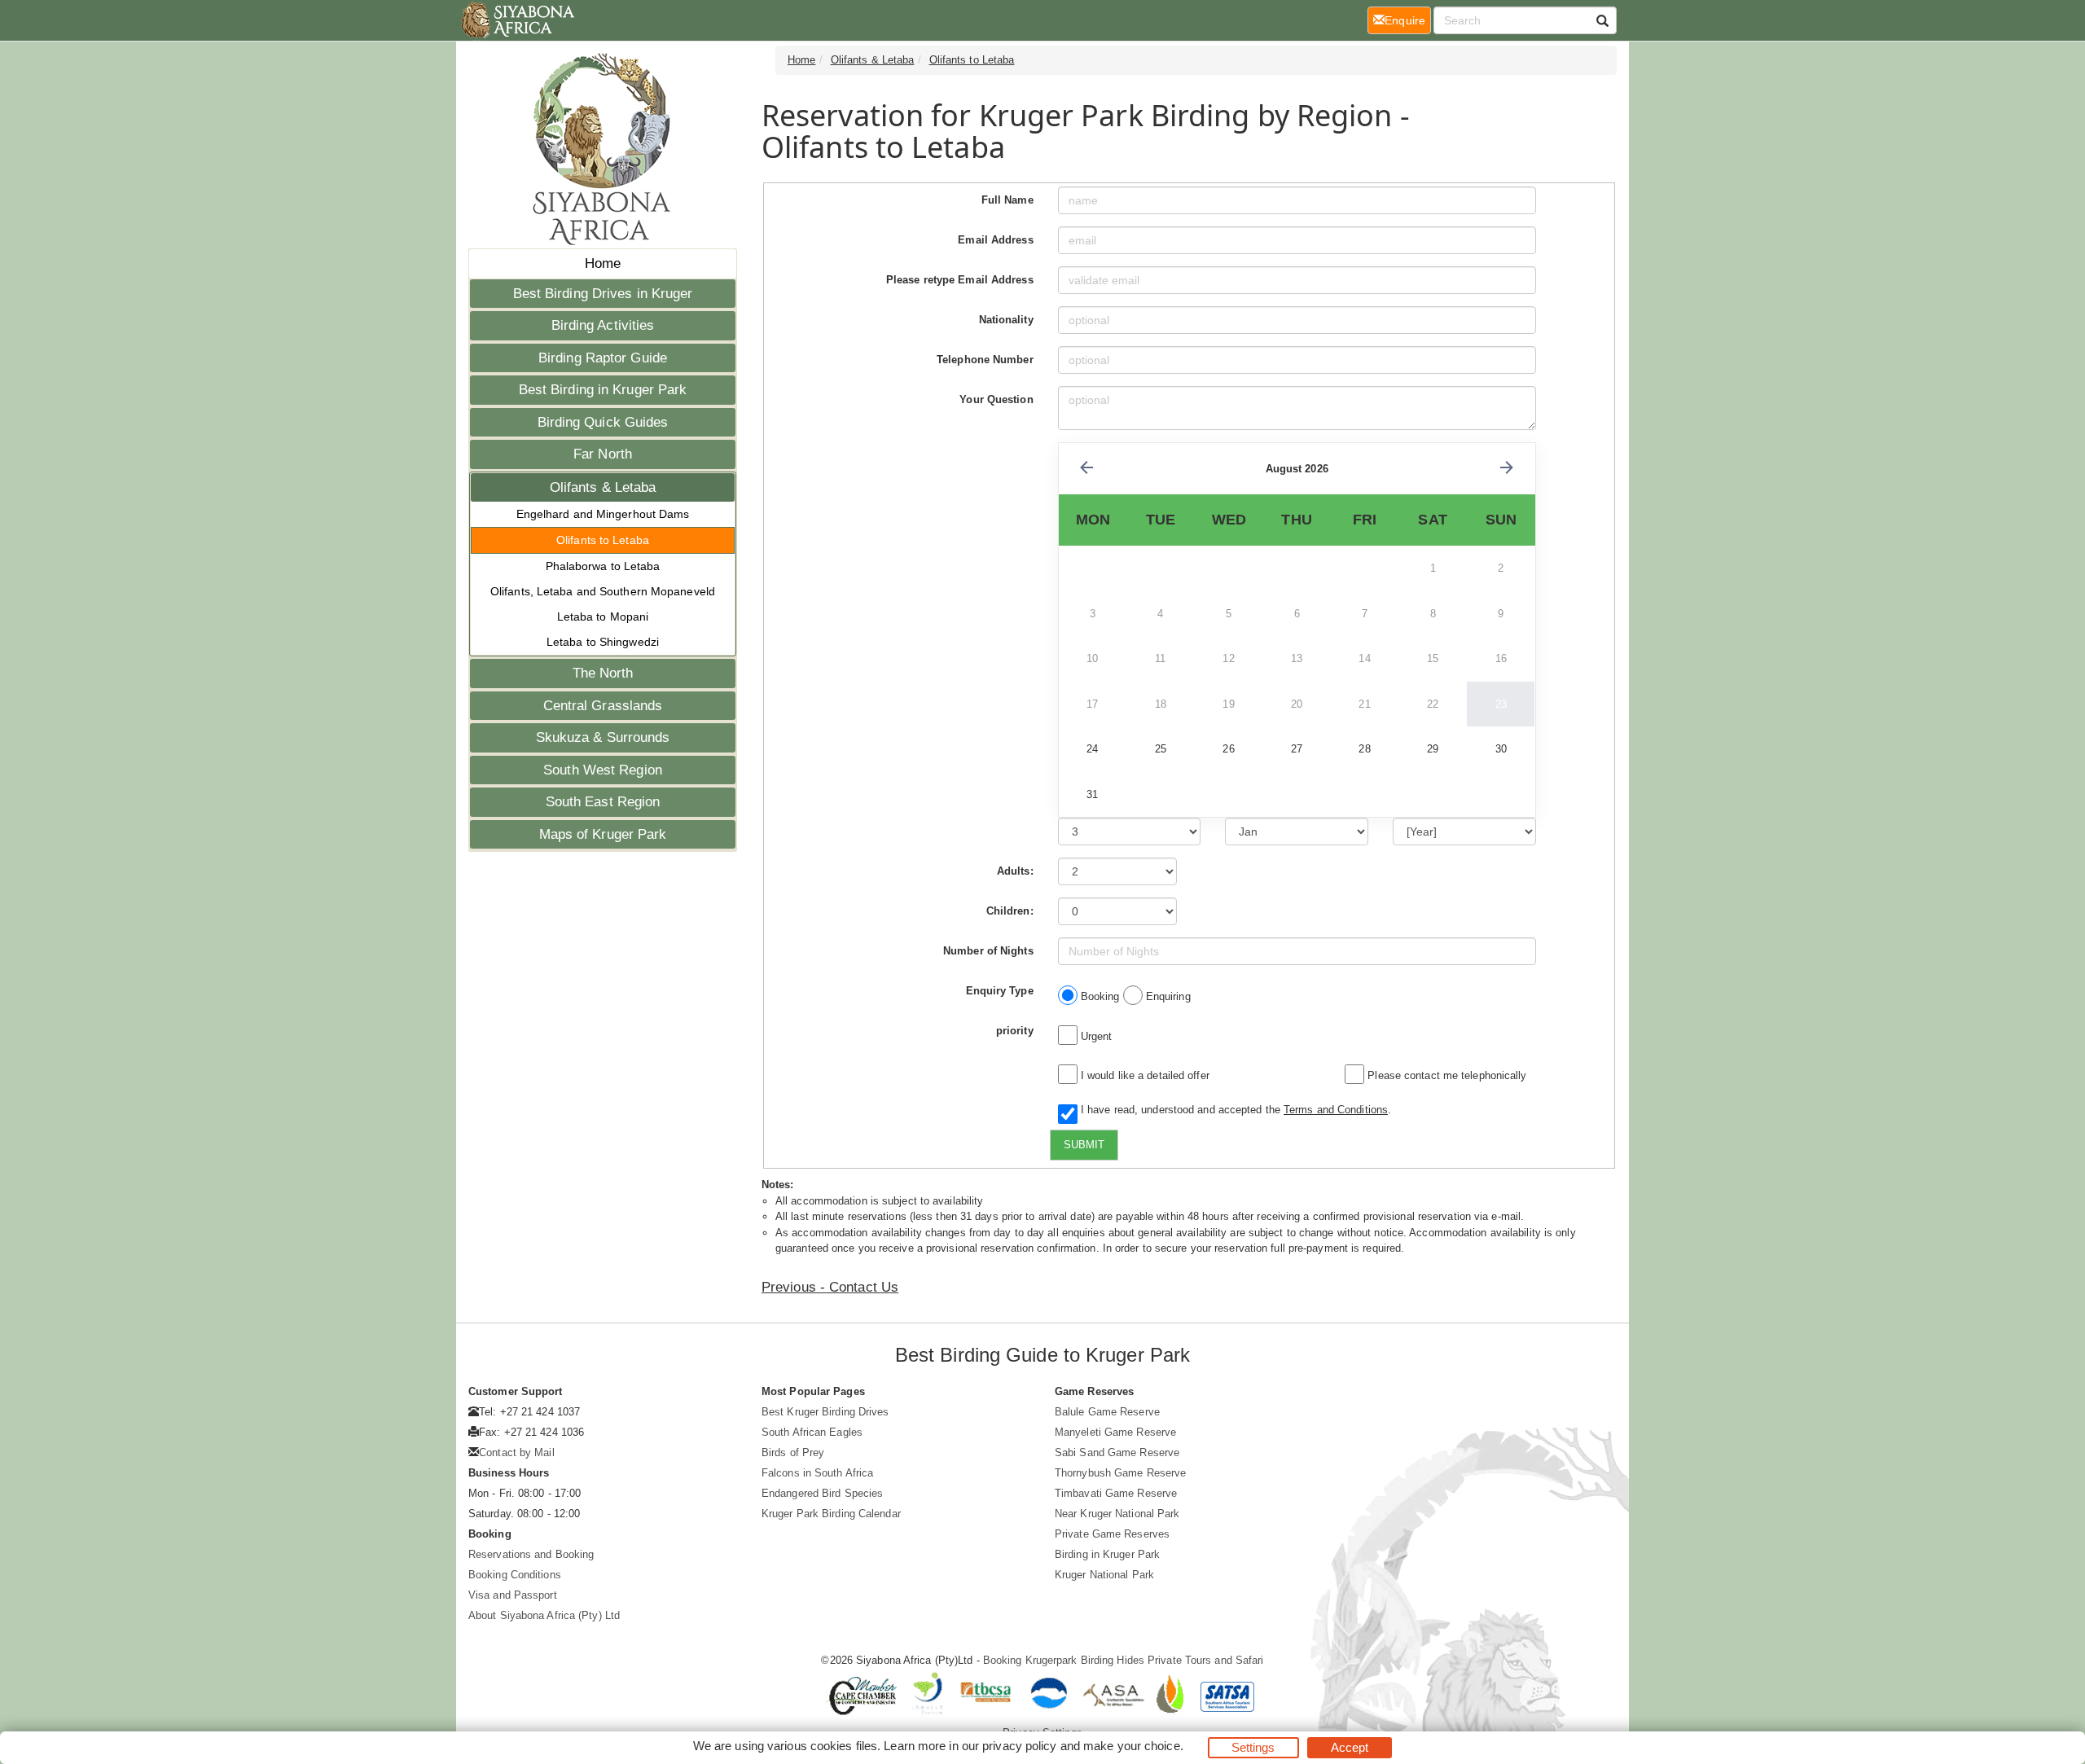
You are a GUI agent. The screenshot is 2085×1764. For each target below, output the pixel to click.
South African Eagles (812, 1432)
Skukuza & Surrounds (603, 737)
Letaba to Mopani (603, 617)
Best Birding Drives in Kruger (603, 294)
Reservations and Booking (531, 1554)
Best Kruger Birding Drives (825, 1412)
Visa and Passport (513, 1595)
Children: (1010, 911)
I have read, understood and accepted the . (1233, 1110)
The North (603, 673)
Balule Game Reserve (1107, 1412)
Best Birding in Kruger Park (603, 390)
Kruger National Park (1104, 1575)
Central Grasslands (603, 706)
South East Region (603, 802)
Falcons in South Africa (817, 1473)
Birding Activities (603, 325)
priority (1015, 1031)
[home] (517, 20)
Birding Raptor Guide (603, 358)
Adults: (1015, 871)
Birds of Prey (793, 1452)
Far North (603, 454)
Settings (1253, 1747)
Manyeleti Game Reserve (1115, 1432)
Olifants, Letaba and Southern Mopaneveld (603, 591)
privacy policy (1019, 1746)
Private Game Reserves (1112, 1534)
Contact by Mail (517, 1452)
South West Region (603, 770)
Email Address (995, 240)
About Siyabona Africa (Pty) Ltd (544, 1615)
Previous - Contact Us (830, 1287)
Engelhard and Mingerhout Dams (603, 514)
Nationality (1006, 320)
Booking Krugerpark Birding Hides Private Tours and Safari (1124, 1660)
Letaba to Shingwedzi (603, 642)
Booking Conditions (515, 1575)
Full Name (1007, 200)
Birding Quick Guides (603, 422)
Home (603, 263)
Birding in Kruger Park (1107, 1554)
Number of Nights (988, 951)
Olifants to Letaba (603, 540)
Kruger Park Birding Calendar (831, 1514)
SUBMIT (1084, 1145)
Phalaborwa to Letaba (603, 566)
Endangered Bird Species (822, 1493)
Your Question (996, 399)
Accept (1350, 1747)
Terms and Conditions (1336, 1110)
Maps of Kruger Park (603, 834)
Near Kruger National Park (1117, 1514)
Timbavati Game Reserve (1116, 1493)
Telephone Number (985, 360)
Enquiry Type (1000, 991)
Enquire (1408, 20)
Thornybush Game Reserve (1120, 1473)
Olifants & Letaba (603, 487)
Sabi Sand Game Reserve (1117, 1452)
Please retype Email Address (960, 280)
